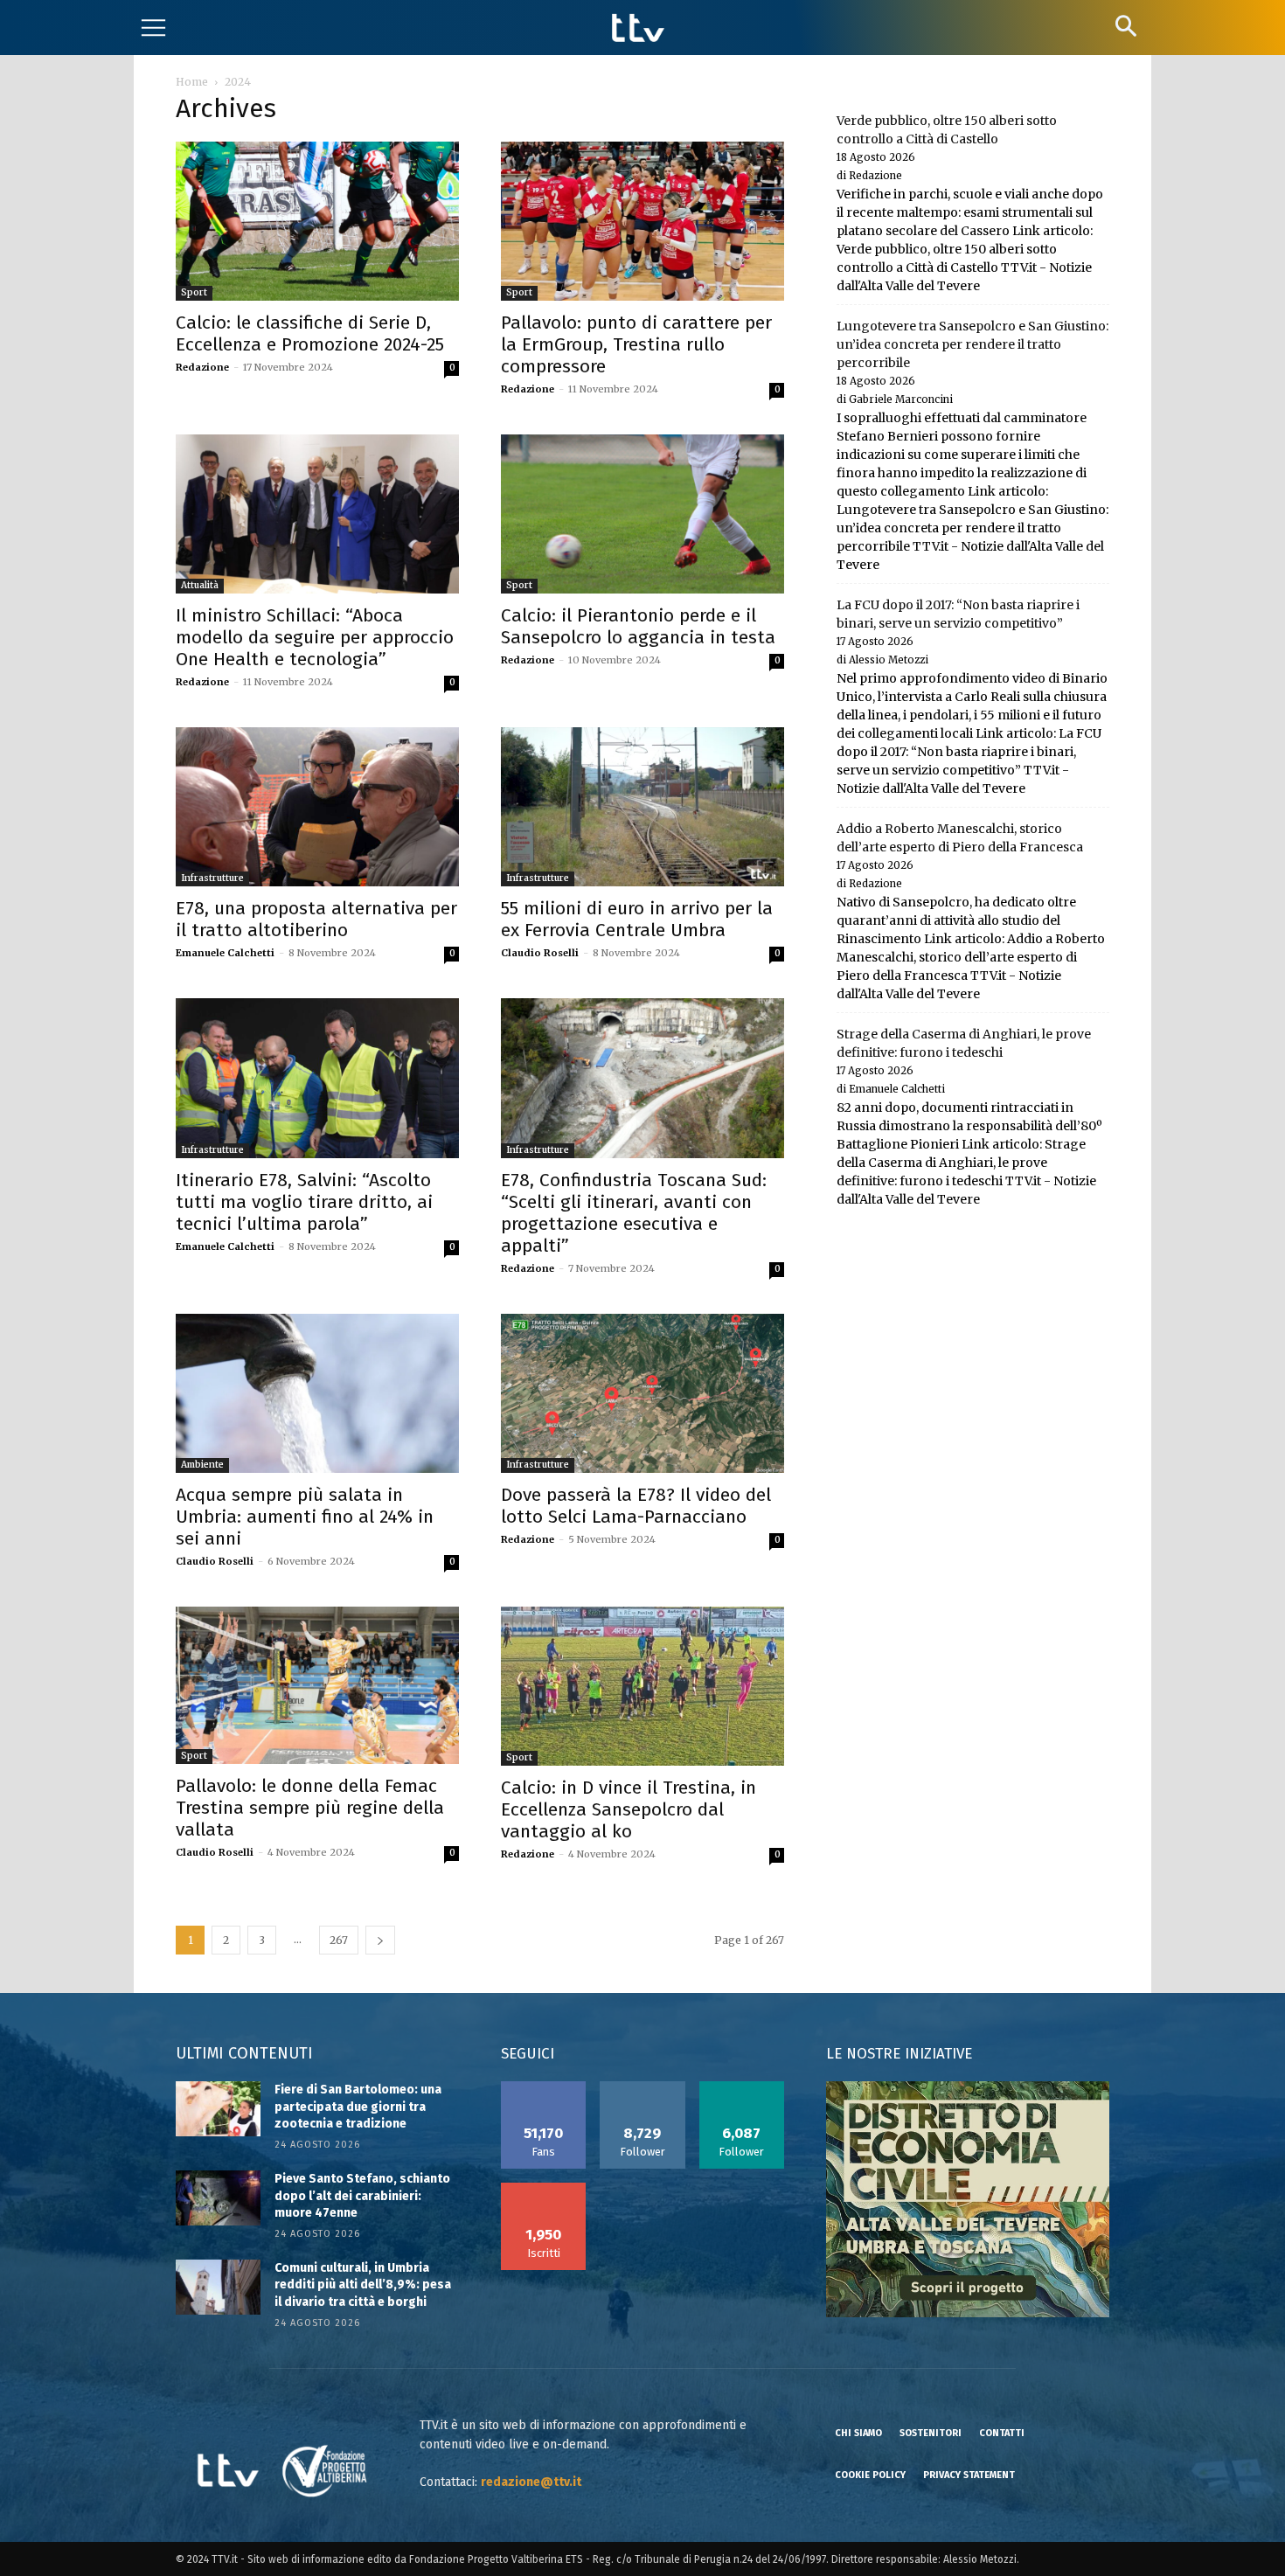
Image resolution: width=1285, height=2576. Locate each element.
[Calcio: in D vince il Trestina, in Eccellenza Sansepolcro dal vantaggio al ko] (642, 1686)
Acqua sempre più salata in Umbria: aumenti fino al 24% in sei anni (305, 1517)
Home (192, 82)
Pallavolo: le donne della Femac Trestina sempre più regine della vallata (310, 1808)
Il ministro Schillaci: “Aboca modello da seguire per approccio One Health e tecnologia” (315, 637)
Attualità (200, 585)
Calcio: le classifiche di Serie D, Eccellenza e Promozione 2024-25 (310, 333)
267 (339, 1940)
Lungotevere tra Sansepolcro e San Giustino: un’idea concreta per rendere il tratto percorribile (972, 344)
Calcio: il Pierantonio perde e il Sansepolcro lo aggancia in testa (638, 626)
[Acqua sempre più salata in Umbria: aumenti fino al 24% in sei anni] (317, 1393)
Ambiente (202, 1465)
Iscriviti (544, 2189)
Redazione (202, 367)
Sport (194, 292)
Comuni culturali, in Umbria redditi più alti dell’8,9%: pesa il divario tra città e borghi (363, 2285)
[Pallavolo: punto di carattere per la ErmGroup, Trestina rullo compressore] (642, 221)
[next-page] (380, 1940)
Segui (643, 2087)
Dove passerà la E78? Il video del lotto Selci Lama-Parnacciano (636, 1506)
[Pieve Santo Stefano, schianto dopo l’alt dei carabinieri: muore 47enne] (218, 2198)
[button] (1125, 26)
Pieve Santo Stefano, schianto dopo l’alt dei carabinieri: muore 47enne (362, 2196)
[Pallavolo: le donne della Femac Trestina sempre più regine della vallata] (317, 1686)
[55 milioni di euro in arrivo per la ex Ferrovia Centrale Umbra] (642, 807)
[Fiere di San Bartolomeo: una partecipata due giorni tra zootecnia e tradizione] (218, 2109)
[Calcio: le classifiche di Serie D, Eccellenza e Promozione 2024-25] (317, 221)
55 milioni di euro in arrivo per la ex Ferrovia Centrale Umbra (637, 919)
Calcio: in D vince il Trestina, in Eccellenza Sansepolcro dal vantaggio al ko (629, 1809)
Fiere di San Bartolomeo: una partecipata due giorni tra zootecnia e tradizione (358, 2107)
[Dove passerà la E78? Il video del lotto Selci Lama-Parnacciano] (642, 1393)
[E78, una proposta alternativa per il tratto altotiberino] (317, 807)
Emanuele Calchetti (225, 953)
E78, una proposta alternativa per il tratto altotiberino (316, 919)
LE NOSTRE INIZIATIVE (899, 2054)
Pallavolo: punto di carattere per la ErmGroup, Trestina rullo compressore (636, 344)
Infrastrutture (212, 878)
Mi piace (544, 2087)
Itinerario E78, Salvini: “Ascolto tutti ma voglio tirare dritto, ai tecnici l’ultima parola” (304, 1202)
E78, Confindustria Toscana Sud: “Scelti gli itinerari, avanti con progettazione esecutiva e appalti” (634, 1213)
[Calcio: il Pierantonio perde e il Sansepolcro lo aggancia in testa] (642, 514)
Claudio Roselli (540, 953)
